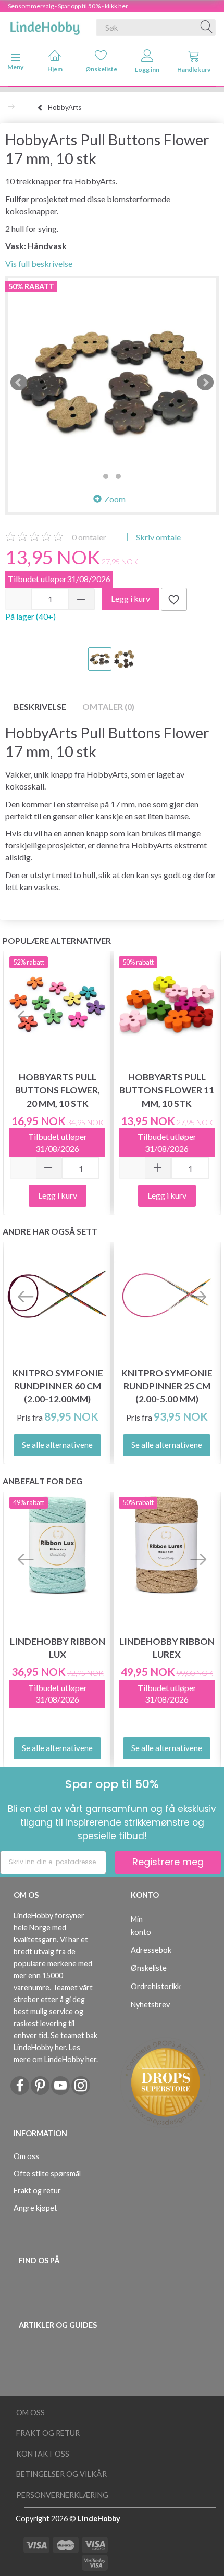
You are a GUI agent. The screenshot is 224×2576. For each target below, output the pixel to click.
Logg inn (147, 70)
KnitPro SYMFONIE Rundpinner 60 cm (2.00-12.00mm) (58, 1386)
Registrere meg (168, 1862)
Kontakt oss (43, 2454)
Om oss (26, 2156)
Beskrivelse (40, 706)
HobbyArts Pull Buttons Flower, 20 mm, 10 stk (58, 1090)
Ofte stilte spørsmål (47, 2173)
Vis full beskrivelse (39, 263)
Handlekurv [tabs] (194, 70)
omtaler (89, 537)
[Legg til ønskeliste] (174, 599)
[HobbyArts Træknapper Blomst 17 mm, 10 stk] (112, 383)
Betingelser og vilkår (61, 2474)
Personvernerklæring (62, 2495)
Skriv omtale (158, 537)
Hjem (55, 69)
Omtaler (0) (108, 706)
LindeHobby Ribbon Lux (58, 1648)
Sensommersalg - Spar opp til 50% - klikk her (68, 6)
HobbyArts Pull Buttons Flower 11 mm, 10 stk (167, 1090)
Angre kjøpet (35, 2208)
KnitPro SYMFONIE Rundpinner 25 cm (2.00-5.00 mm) (167, 1386)
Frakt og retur (37, 2191)
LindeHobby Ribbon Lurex (167, 1648)
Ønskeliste (101, 69)
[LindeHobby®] (45, 26)
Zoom (115, 499)
